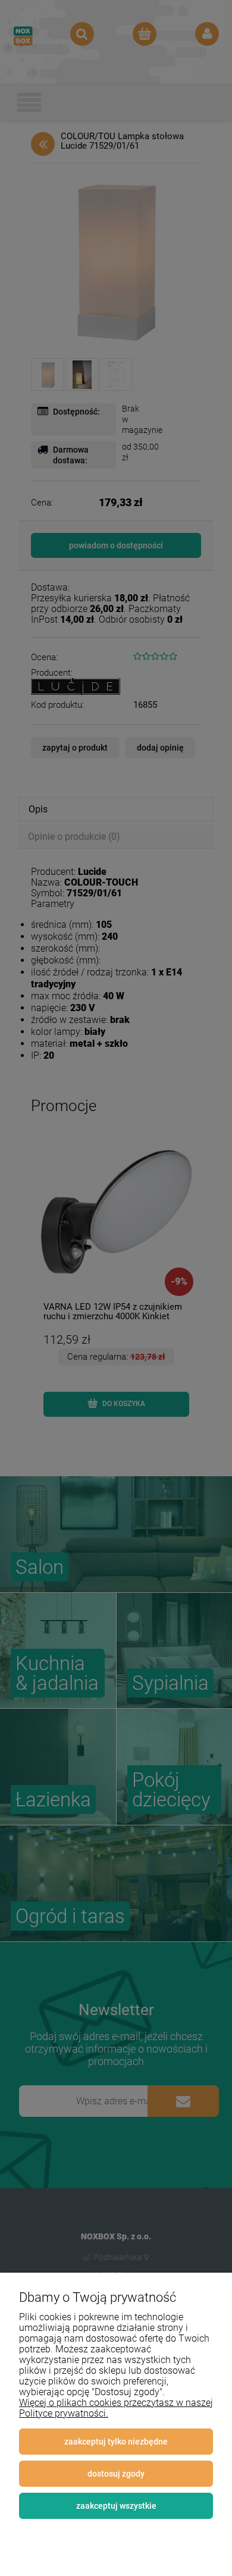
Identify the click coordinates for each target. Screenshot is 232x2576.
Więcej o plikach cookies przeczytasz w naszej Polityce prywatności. (116, 2408)
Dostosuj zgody (116, 2474)
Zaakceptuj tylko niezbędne (116, 2442)
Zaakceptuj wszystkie (116, 2506)
